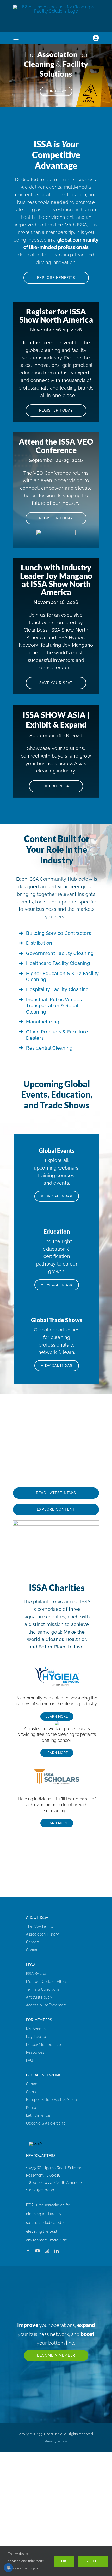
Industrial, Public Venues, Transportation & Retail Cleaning (54, 1006)
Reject (93, 2561)
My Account (36, 2029)
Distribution (39, 943)
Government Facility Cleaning (60, 953)
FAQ (30, 2060)
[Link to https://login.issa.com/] (96, 38)
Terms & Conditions (43, 1989)
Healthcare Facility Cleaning (58, 963)
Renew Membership (43, 2045)
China (31, 2092)
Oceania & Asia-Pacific (46, 2123)
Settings (29, 2568)
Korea (31, 2108)
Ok (64, 2561)
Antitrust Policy (39, 1997)
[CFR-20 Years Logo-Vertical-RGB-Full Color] (57, 1723)
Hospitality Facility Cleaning (57, 989)
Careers (33, 1942)
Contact (33, 1950)
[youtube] (38, 2251)
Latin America (38, 2115)
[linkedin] (57, 2251)
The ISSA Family (40, 1926)
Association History (43, 1934)
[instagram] (47, 2251)
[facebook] (28, 2251)
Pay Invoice (36, 2037)
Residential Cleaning (49, 1048)
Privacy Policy (56, 2441)
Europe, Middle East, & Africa (51, 2100)
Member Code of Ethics (47, 1982)
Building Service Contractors (59, 933)
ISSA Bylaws (37, 1974)
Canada (33, 2084)
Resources (35, 2052)
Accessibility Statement (46, 2005)
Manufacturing (43, 1022)
